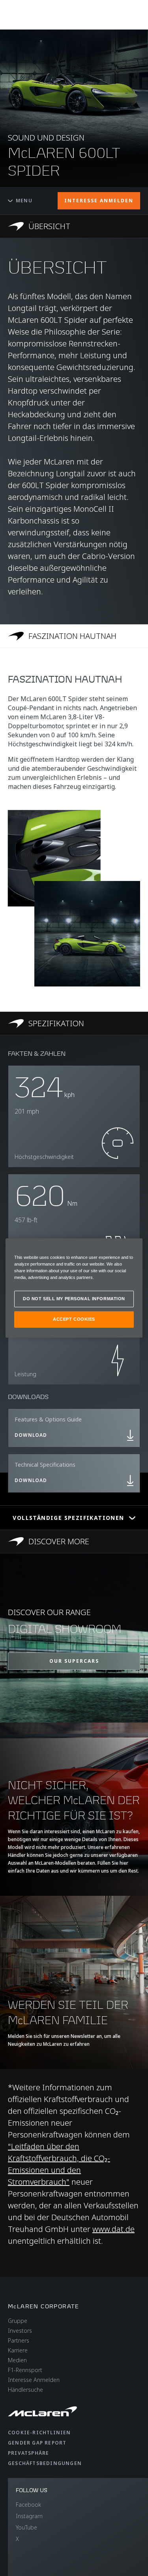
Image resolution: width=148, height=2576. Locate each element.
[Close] (131, 1248)
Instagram (29, 2516)
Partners (19, 2340)
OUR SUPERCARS (74, 1661)
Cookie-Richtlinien (39, 2433)
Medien (17, 2360)
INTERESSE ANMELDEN (99, 201)
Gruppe (18, 2321)
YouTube (26, 2527)
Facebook (28, 2505)
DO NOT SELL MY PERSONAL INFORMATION (74, 1299)
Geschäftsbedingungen (45, 2463)
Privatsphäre (28, 2453)
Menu (24, 201)
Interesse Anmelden (34, 2380)
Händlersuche (25, 2390)
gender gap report (37, 2443)
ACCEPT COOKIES (74, 1319)
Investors (20, 2331)
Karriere (18, 2350)
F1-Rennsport (25, 2370)
